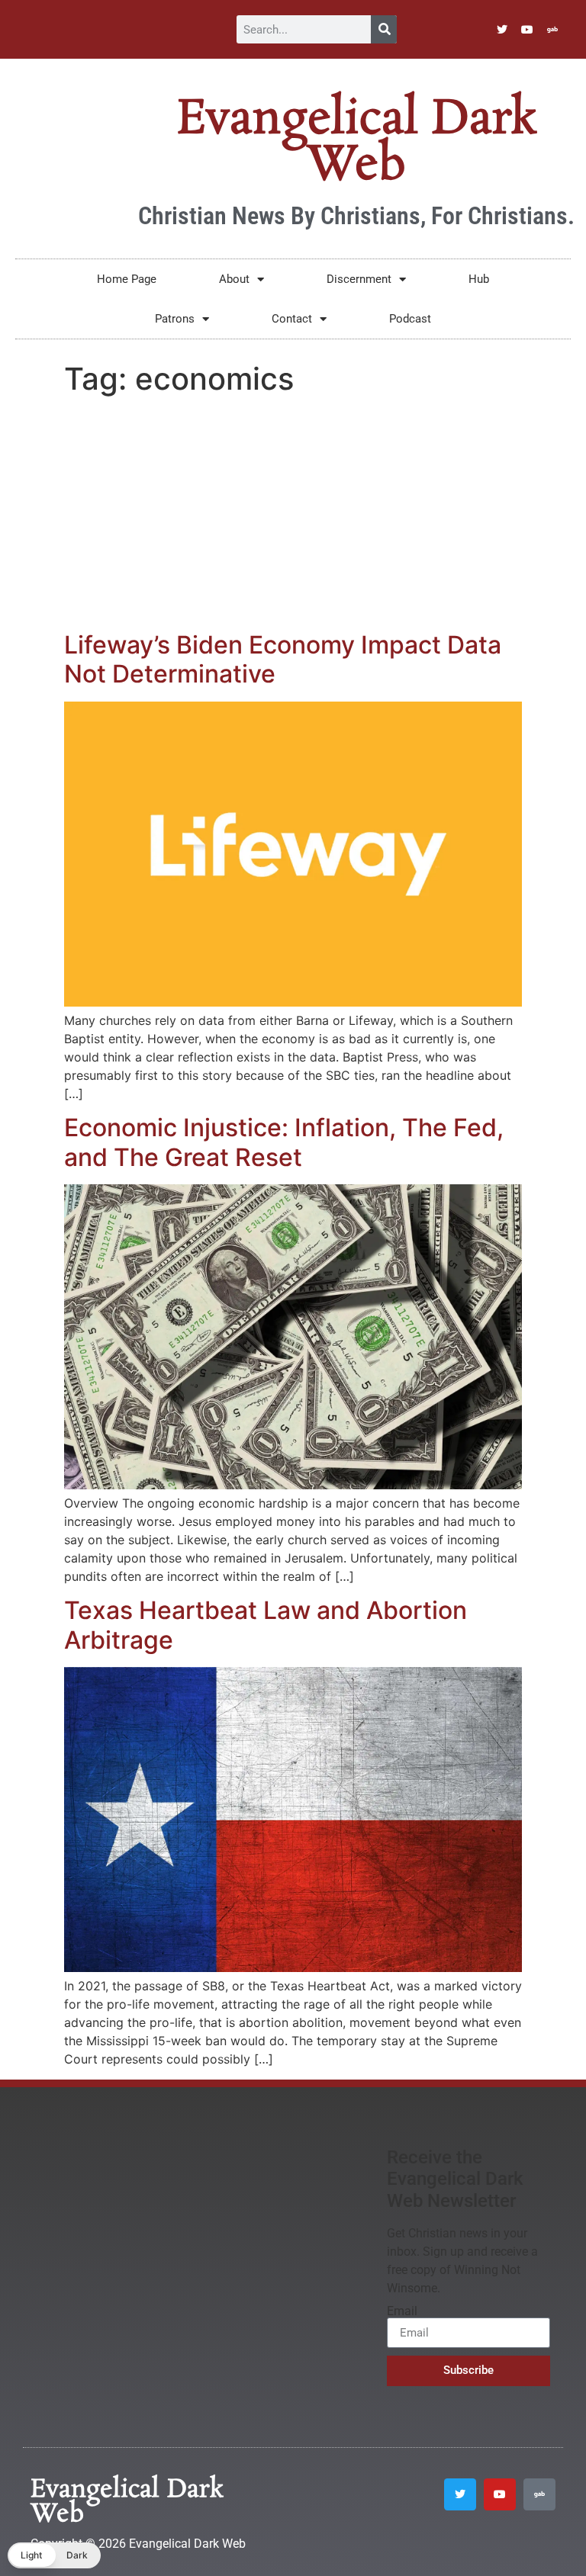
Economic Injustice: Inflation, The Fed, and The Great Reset (284, 1142)
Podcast (410, 319)
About (234, 279)
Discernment (359, 279)
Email (402, 2311)
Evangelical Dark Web (356, 143)
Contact (292, 319)
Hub (479, 279)
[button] (54, 2555)
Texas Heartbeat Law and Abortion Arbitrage (266, 1625)
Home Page (127, 279)
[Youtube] (527, 30)
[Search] (383, 29)
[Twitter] (502, 30)
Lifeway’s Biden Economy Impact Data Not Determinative (283, 659)
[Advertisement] (293, 516)
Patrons (175, 319)
